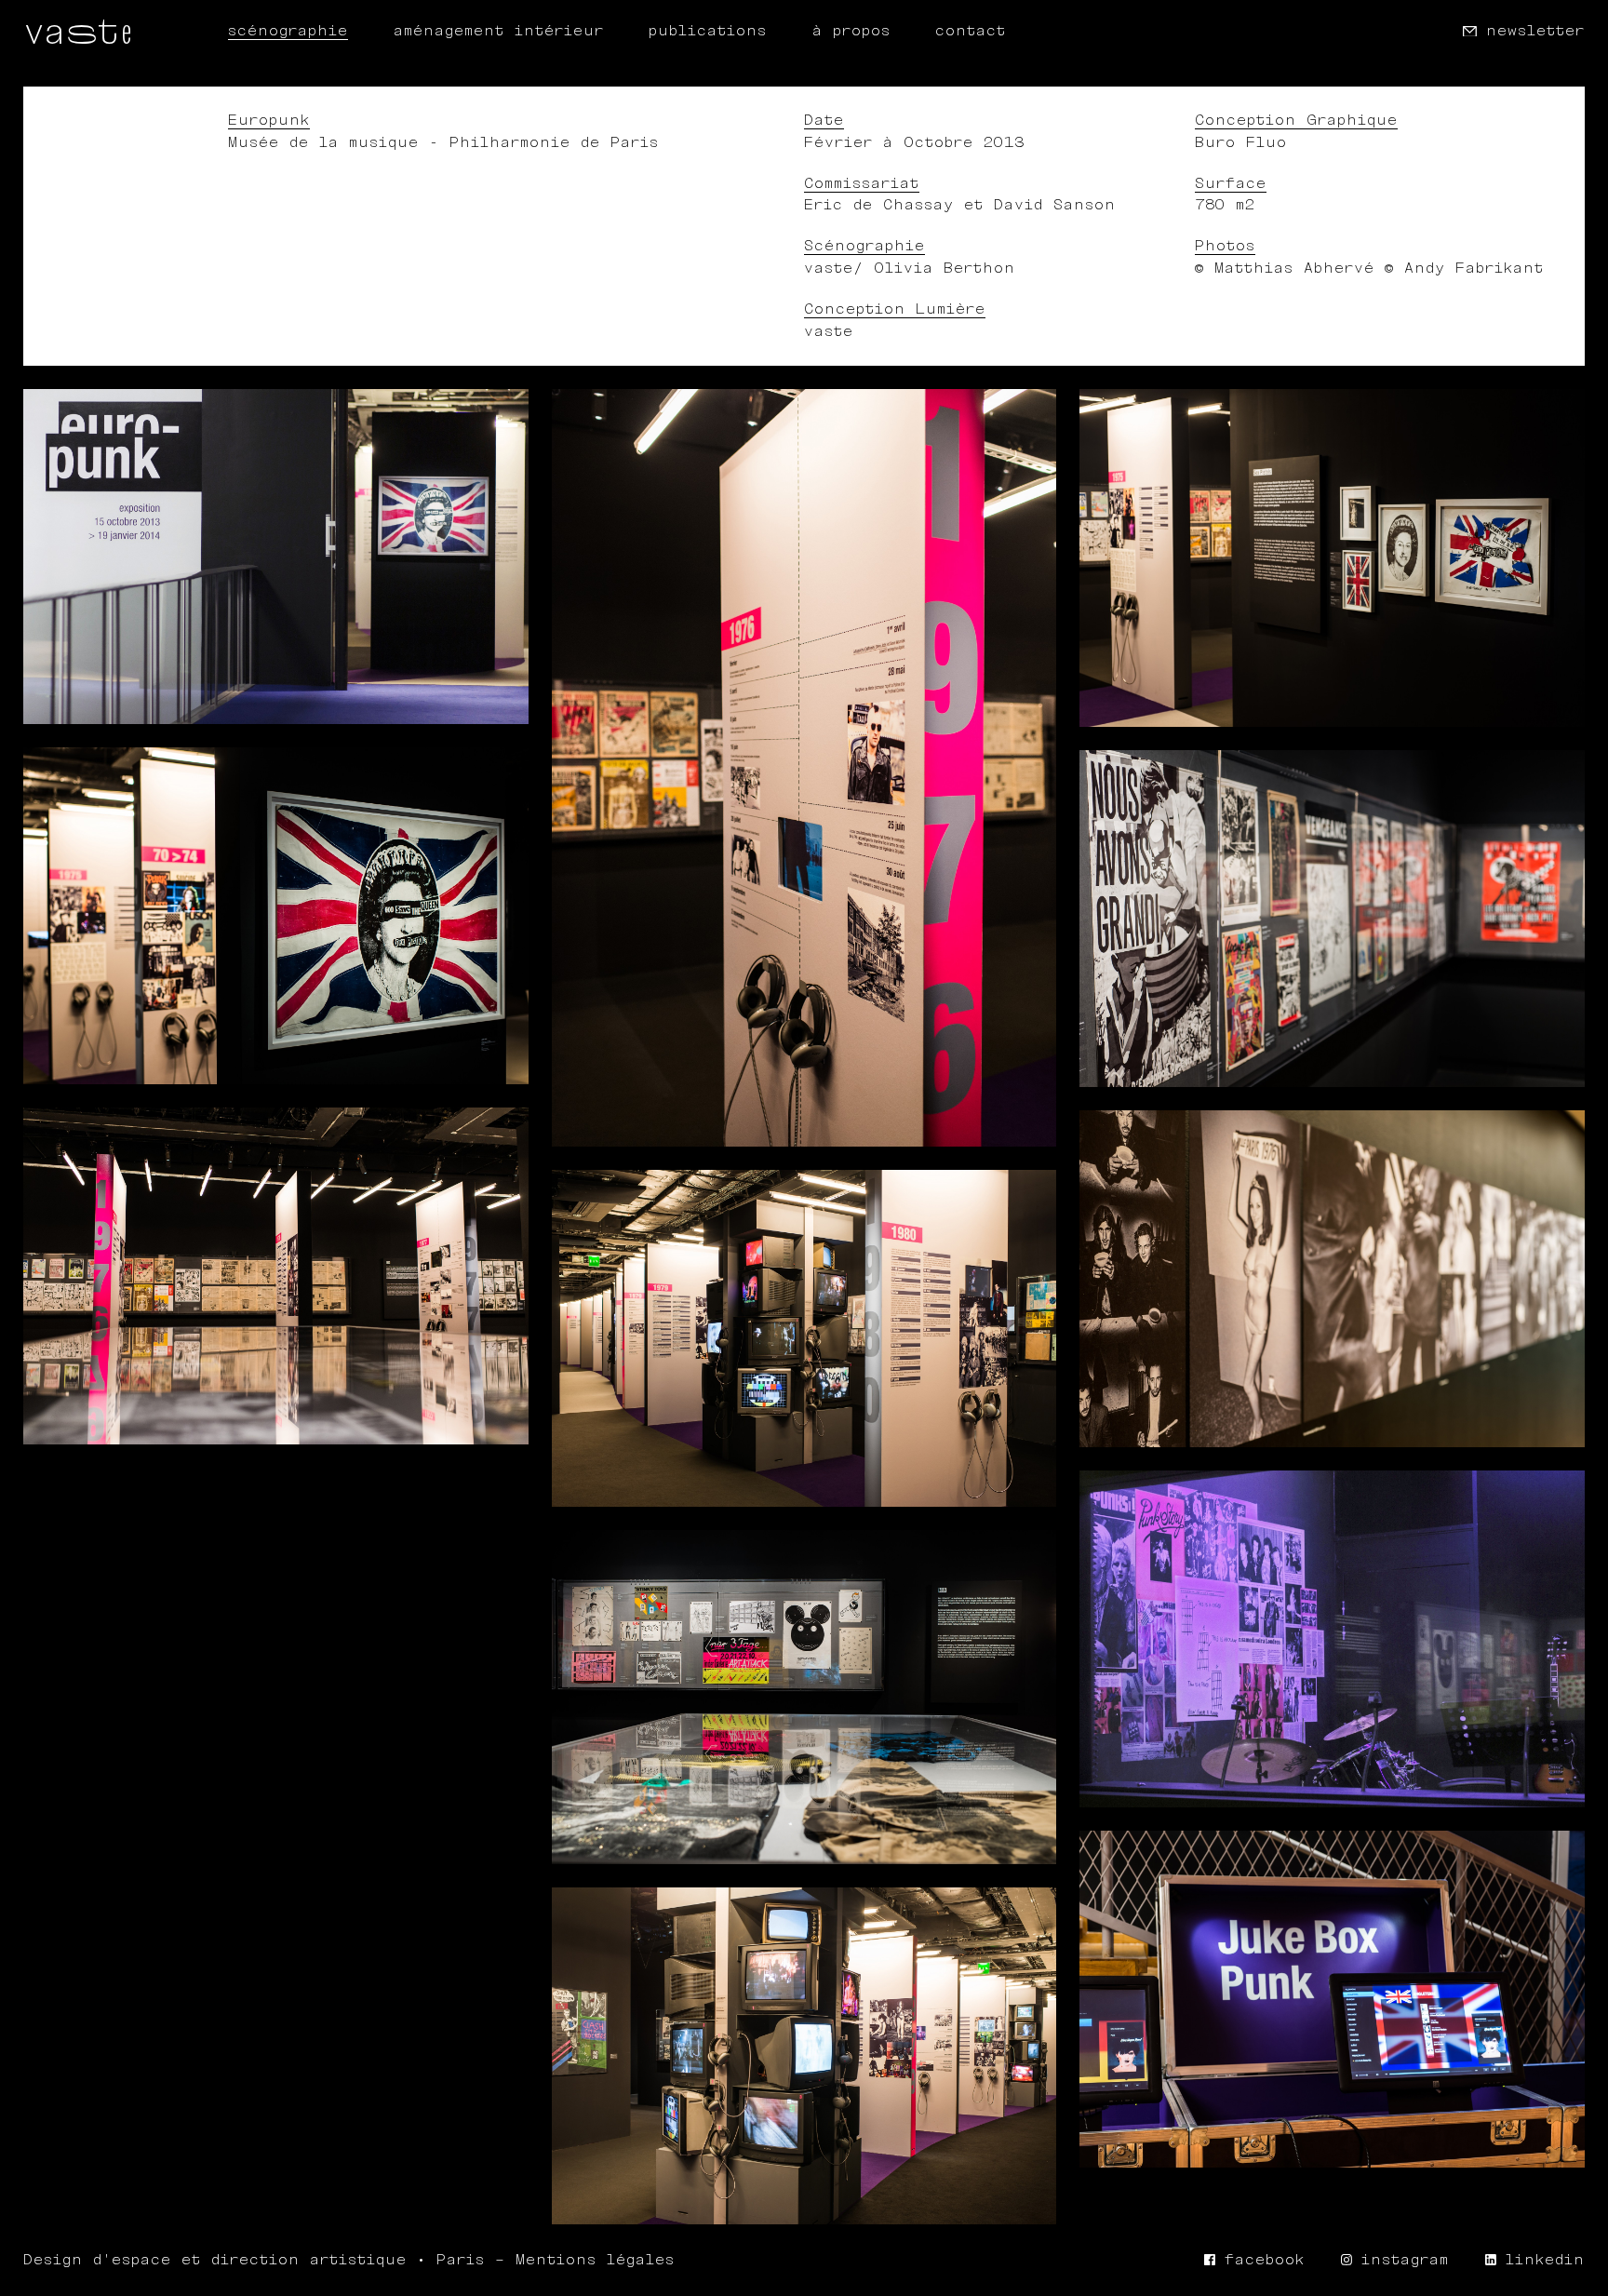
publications (708, 31)
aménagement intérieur (499, 31)
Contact (971, 31)
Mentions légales (595, 2260)
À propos (851, 31)
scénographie (288, 31)
